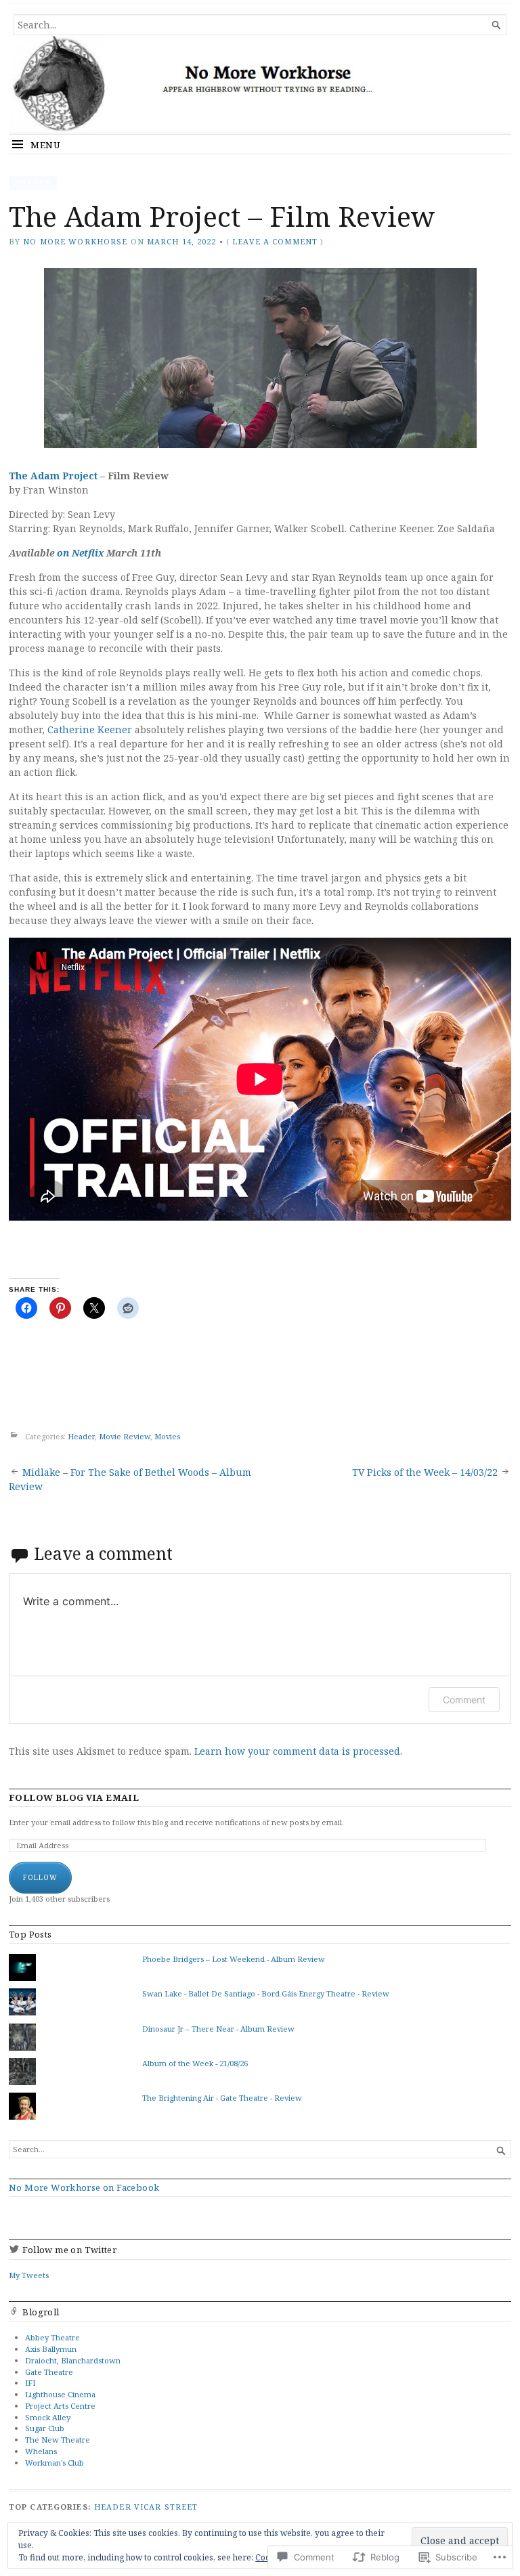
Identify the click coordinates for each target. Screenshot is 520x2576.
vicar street (166, 2507)
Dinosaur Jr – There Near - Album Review (218, 2029)
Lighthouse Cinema (60, 2394)
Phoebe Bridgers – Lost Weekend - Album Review (234, 1959)
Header (33, 182)
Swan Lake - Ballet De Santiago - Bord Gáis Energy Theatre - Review (266, 1993)
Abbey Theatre (52, 2337)
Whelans (41, 2451)
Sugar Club (45, 2428)
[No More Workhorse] (260, 84)
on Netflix (80, 553)
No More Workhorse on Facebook (84, 2187)
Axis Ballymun (51, 2349)
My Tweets (29, 2275)
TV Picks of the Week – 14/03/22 (425, 1472)
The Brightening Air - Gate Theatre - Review (222, 2098)
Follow (40, 1877)
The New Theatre (58, 2440)
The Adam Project (53, 476)
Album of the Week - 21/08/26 (195, 2063)
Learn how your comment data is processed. (298, 1751)
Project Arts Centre (60, 2406)
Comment (464, 1700)
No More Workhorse (75, 241)
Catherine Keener (90, 729)
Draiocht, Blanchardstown (73, 2360)
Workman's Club (55, 2463)
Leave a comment (275, 241)
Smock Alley (48, 2417)
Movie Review (125, 1436)
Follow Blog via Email (74, 1798)
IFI (30, 2383)
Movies (167, 1436)
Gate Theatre (49, 2372)
